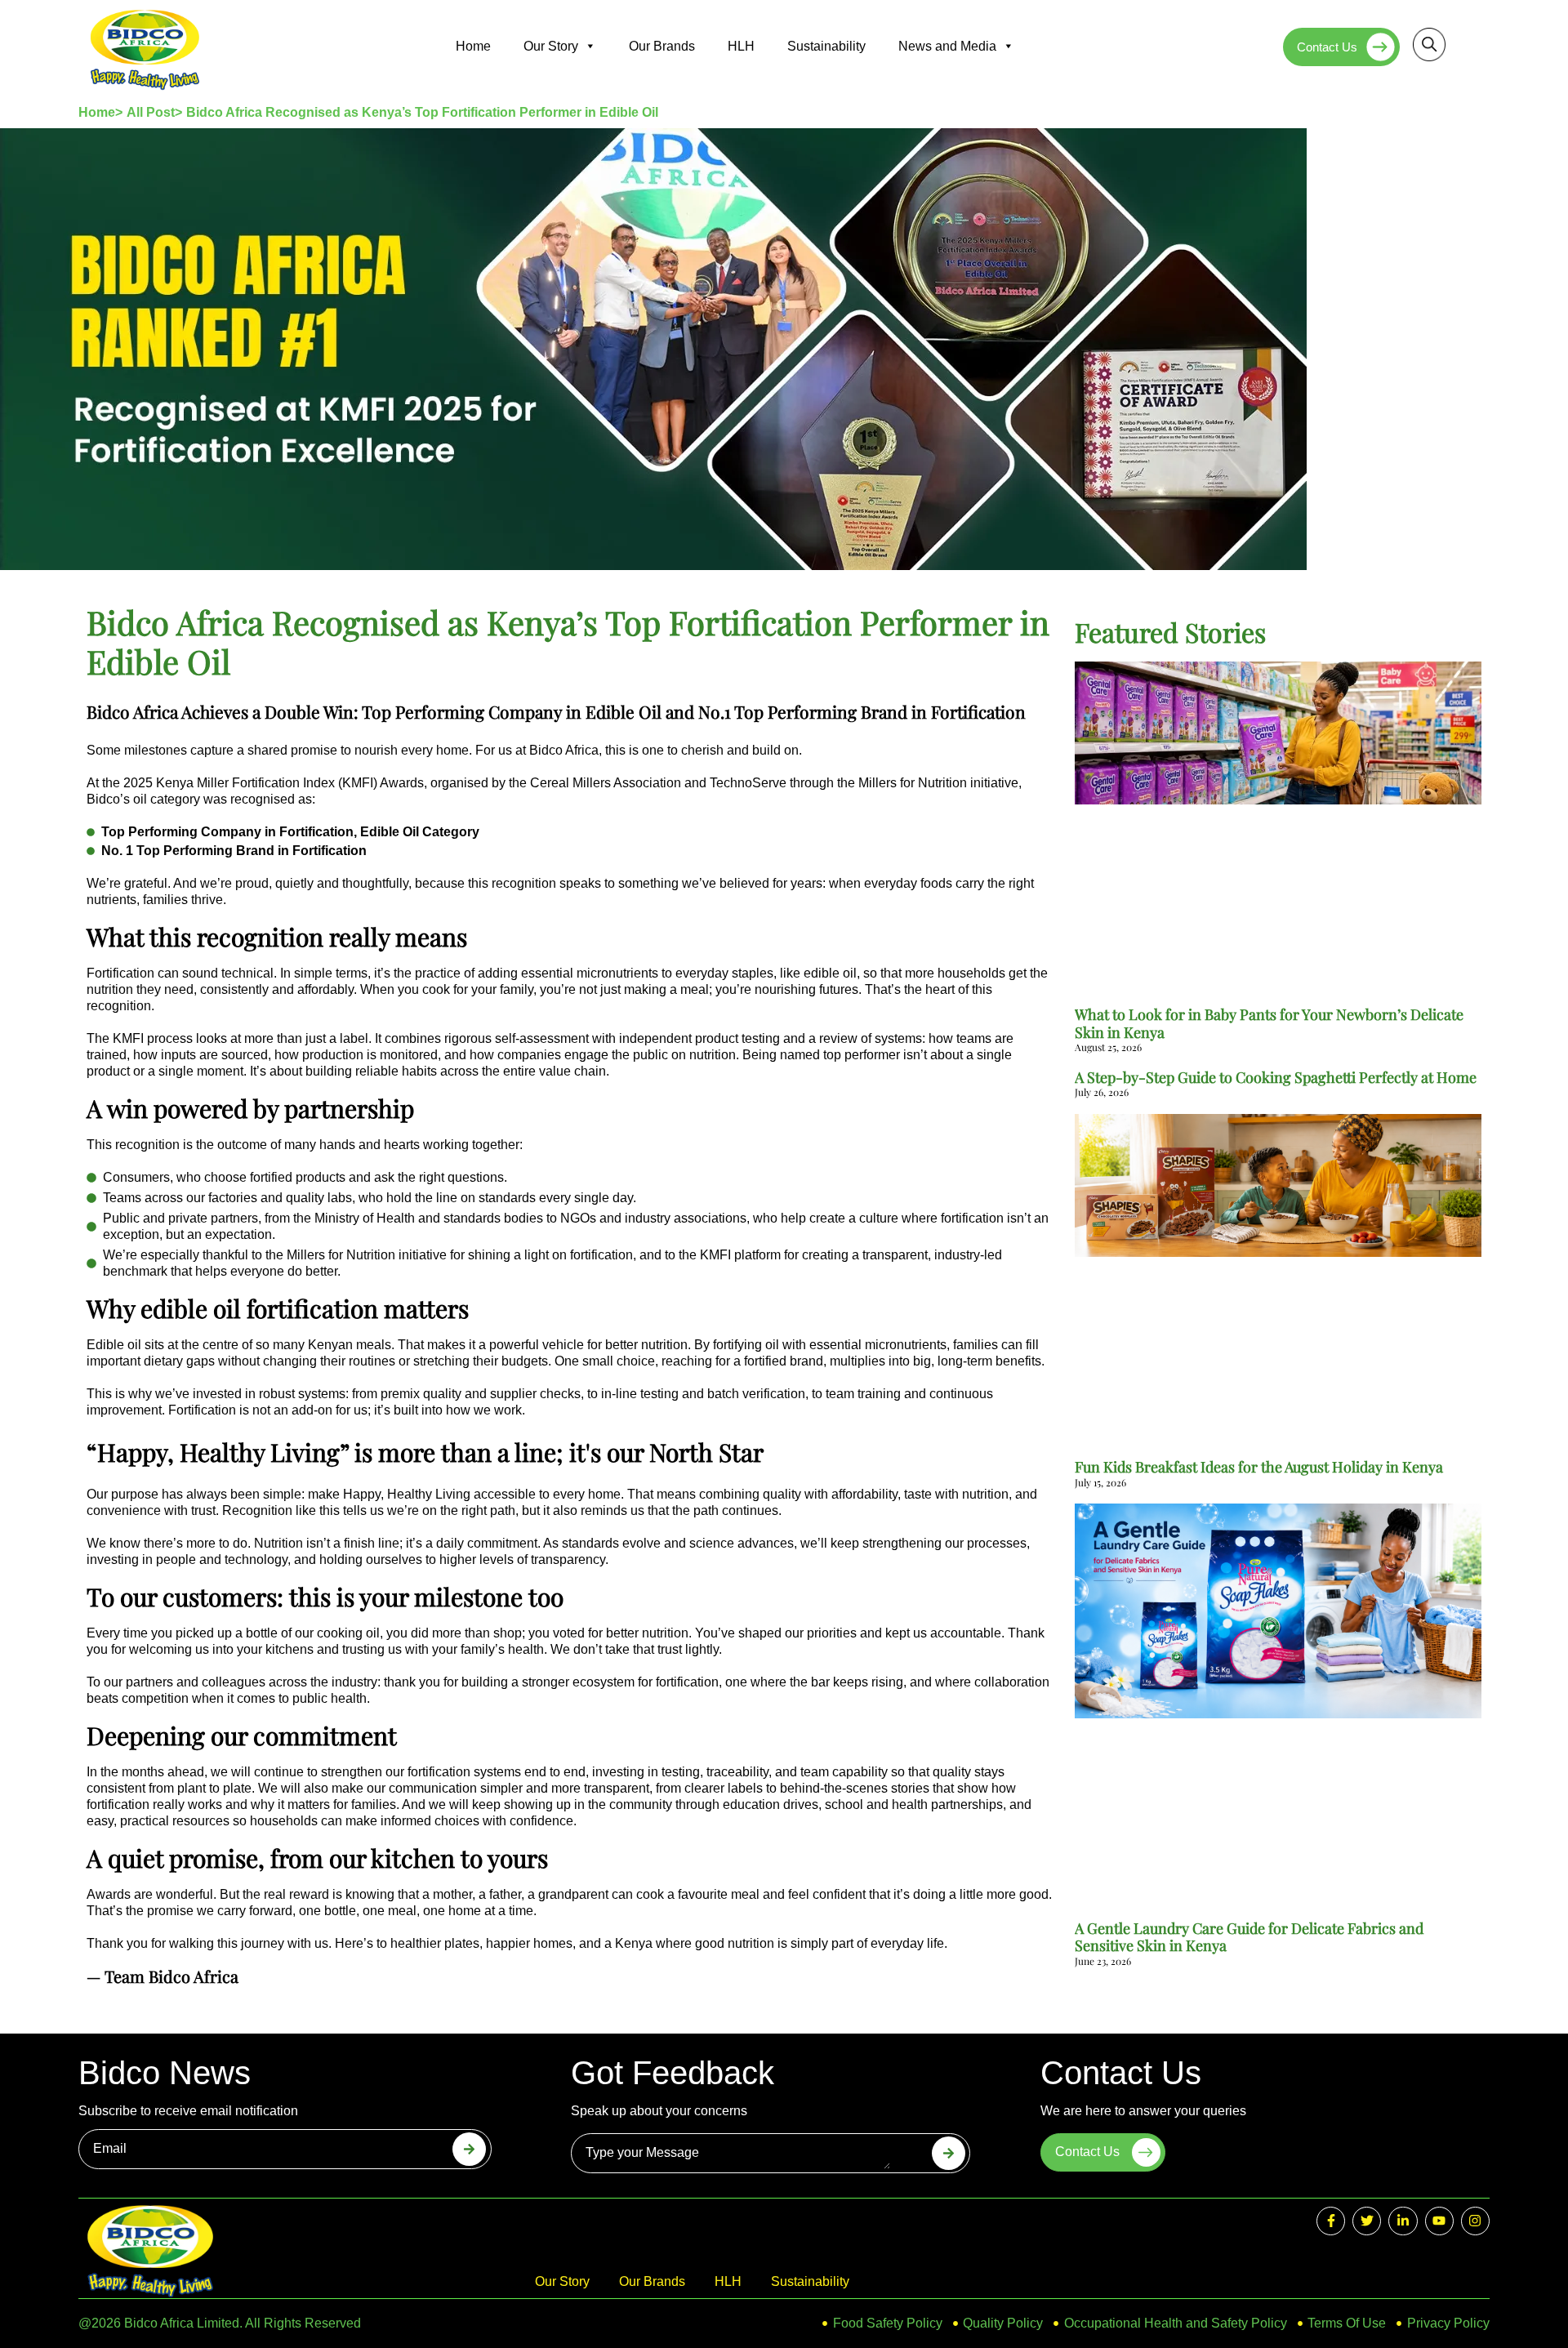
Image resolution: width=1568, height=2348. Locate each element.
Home (473, 46)
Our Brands (662, 46)
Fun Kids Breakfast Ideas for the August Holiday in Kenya (1259, 1467)
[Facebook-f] (1331, 2221)
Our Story (551, 46)
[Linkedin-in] (1403, 2221)
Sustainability (826, 46)
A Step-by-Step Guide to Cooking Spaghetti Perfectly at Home (1276, 1077)
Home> (100, 112)
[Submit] (469, 2149)
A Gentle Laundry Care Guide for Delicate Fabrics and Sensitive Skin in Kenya (1249, 1937)
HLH (741, 46)
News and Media (947, 46)
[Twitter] (1367, 2221)
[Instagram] (1475, 2221)
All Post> (154, 112)
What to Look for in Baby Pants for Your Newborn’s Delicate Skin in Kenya (1269, 1023)
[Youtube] (1439, 2221)
